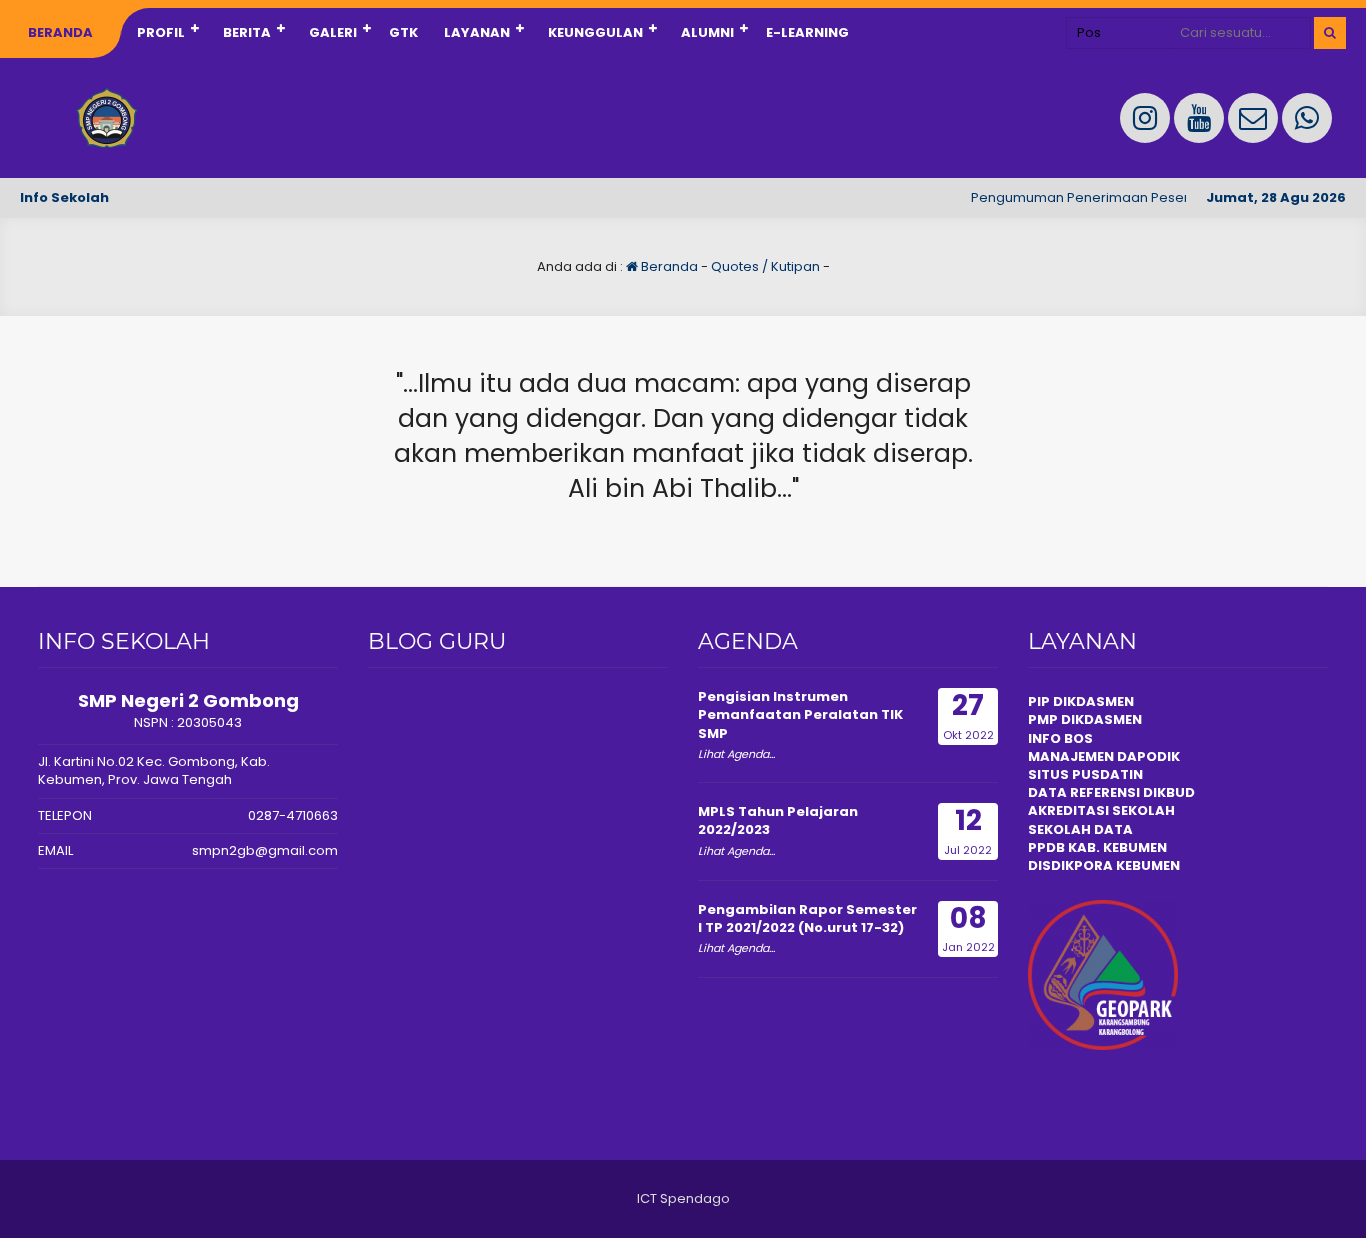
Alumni (707, 32)
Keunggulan (595, 32)
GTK (403, 32)
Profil (161, 32)
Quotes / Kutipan (765, 266)
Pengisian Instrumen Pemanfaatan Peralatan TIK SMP (800, 714)
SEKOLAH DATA (1080, 829)
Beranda (60, 32)
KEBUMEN (1146, 865)
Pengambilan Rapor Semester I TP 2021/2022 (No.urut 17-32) (807, 918)
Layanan (477, 32)
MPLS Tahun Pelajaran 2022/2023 (778, 820)
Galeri (333, 32)
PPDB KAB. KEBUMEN (1097, 847)
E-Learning (807, 32)
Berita (247, 32)
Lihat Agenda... (736, 754)
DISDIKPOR (1065, 865)
